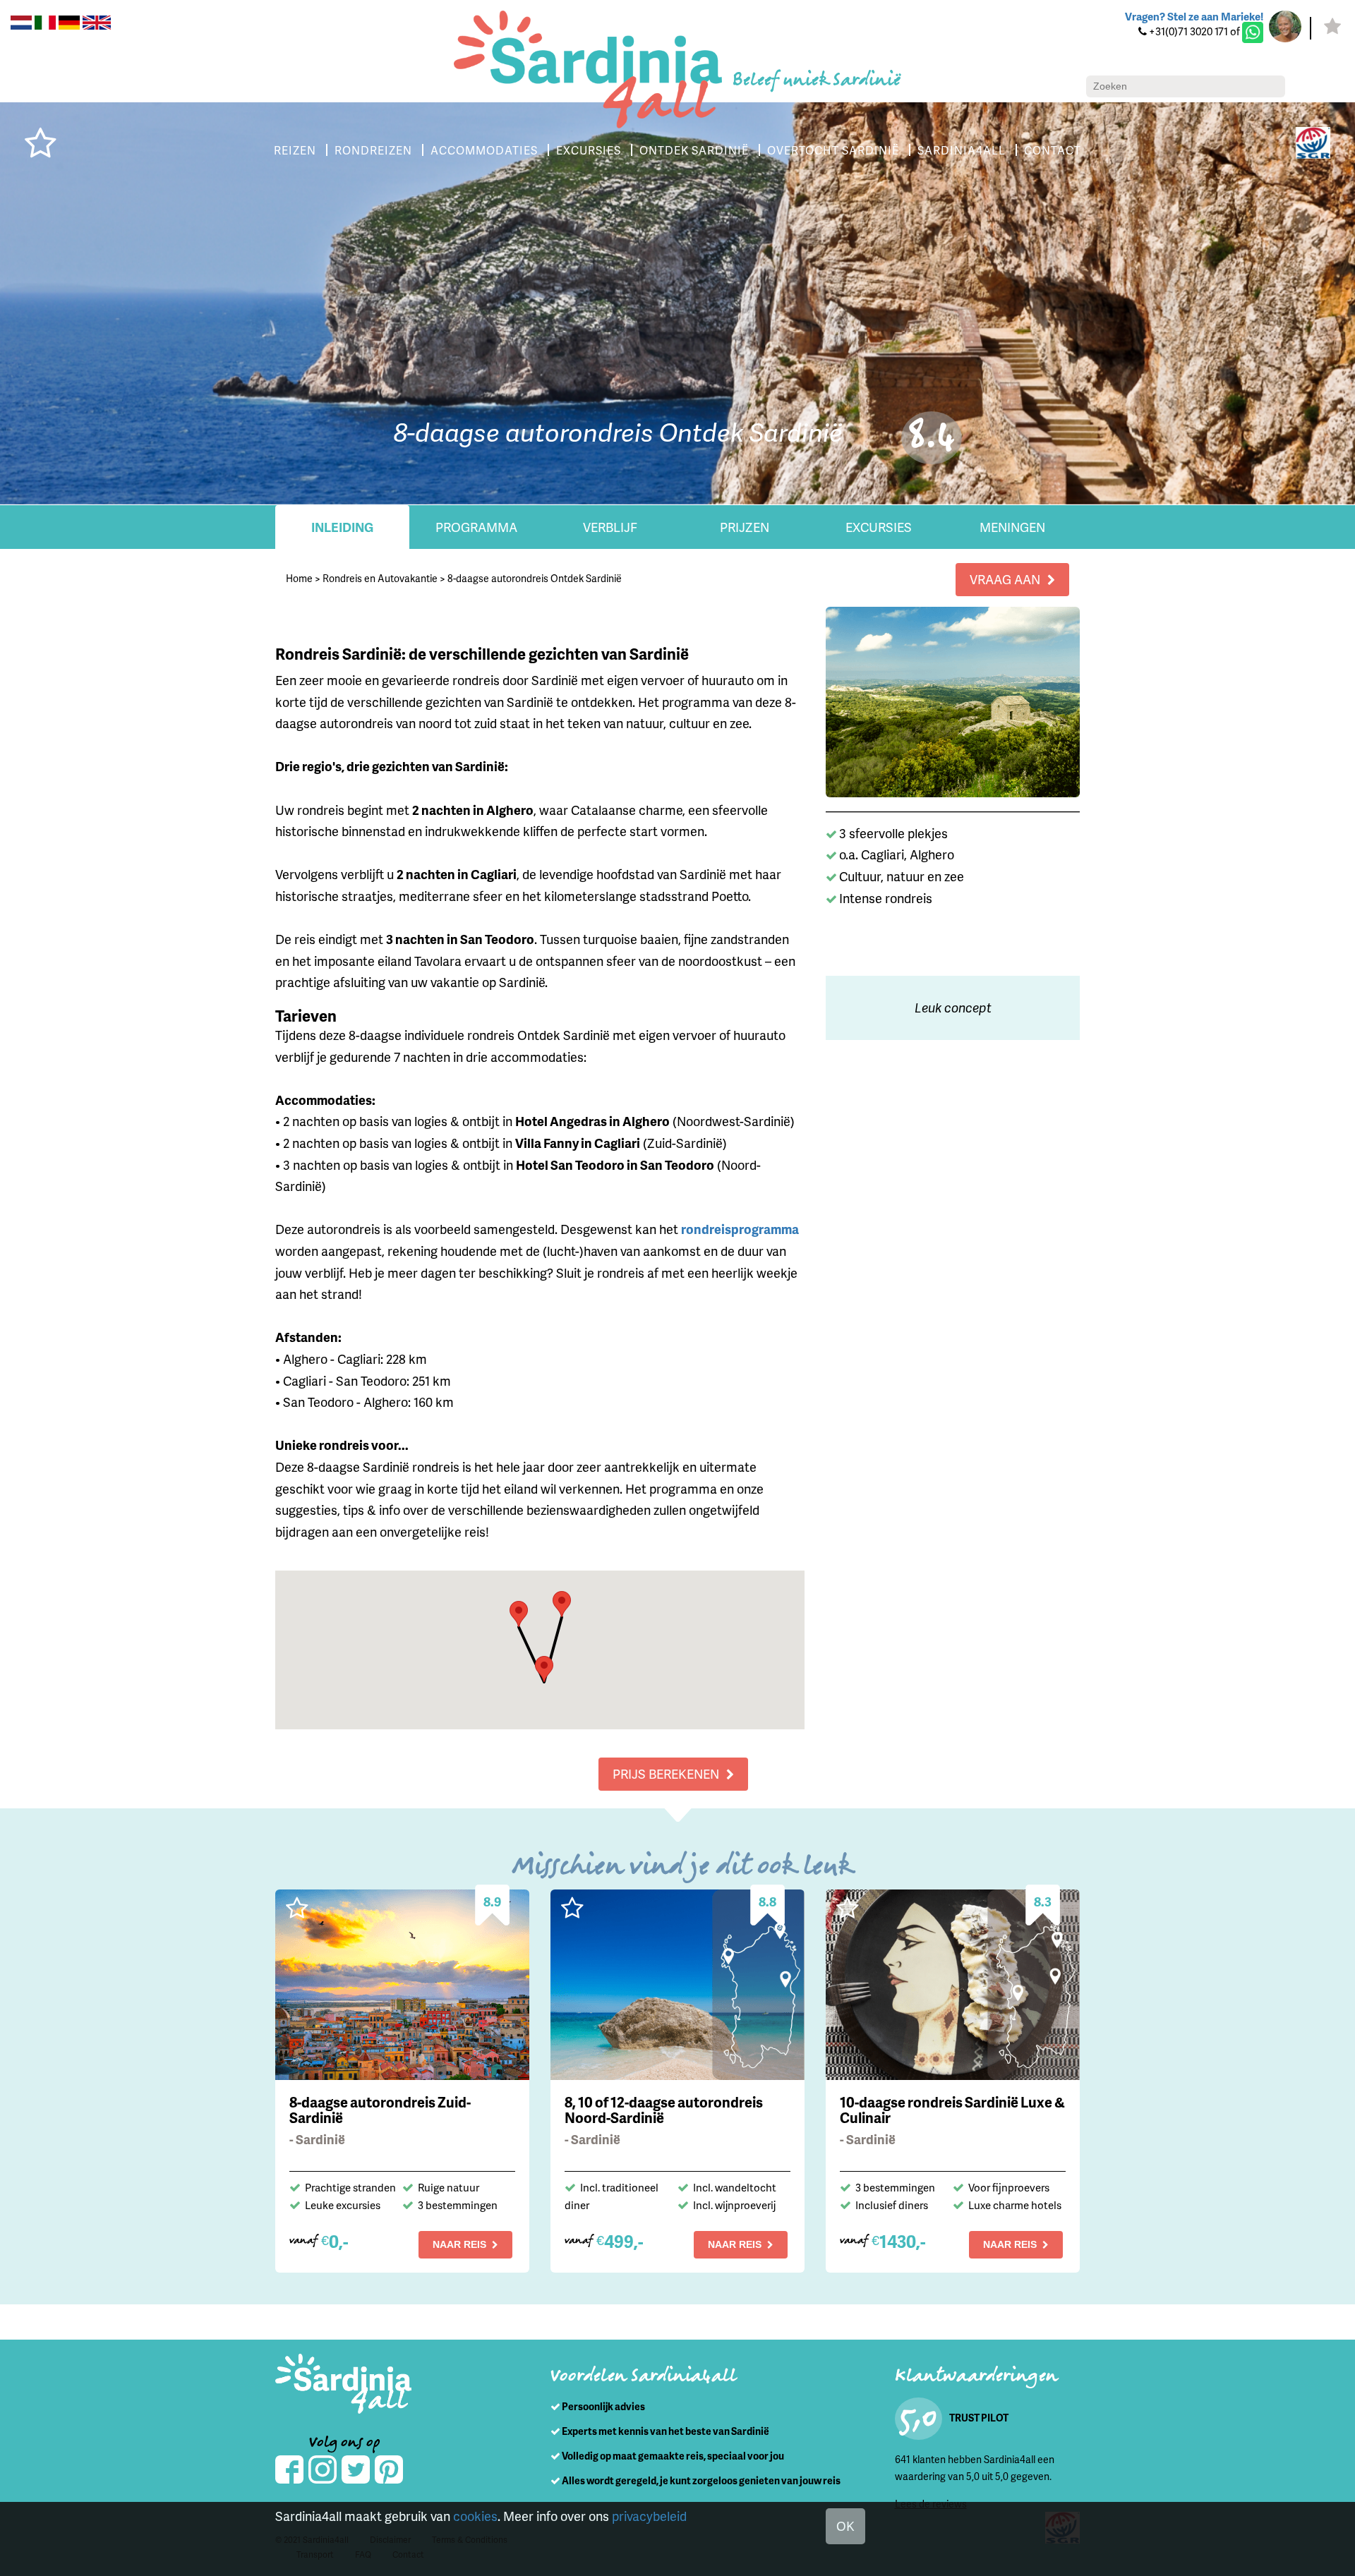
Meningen (1012, 527)
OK (845, 2526)
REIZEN (295, 150)
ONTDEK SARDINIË (694, 150)
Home (299, 578)
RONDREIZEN (373, 150)
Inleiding (342, 527)
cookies (475, 2516)
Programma (476, 527)
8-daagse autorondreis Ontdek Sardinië (535, 578)
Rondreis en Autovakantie (380, 578)
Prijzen (745, 527)
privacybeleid (649, 2516)
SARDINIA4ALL (962, 150)
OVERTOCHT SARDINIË (833, 150)
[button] (519, 1614)
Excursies (879, 527)
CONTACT (1053, 150)
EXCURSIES (589, 150)
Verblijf (610, 527)
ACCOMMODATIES (484, 150)
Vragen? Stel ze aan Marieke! (1194, 16)
